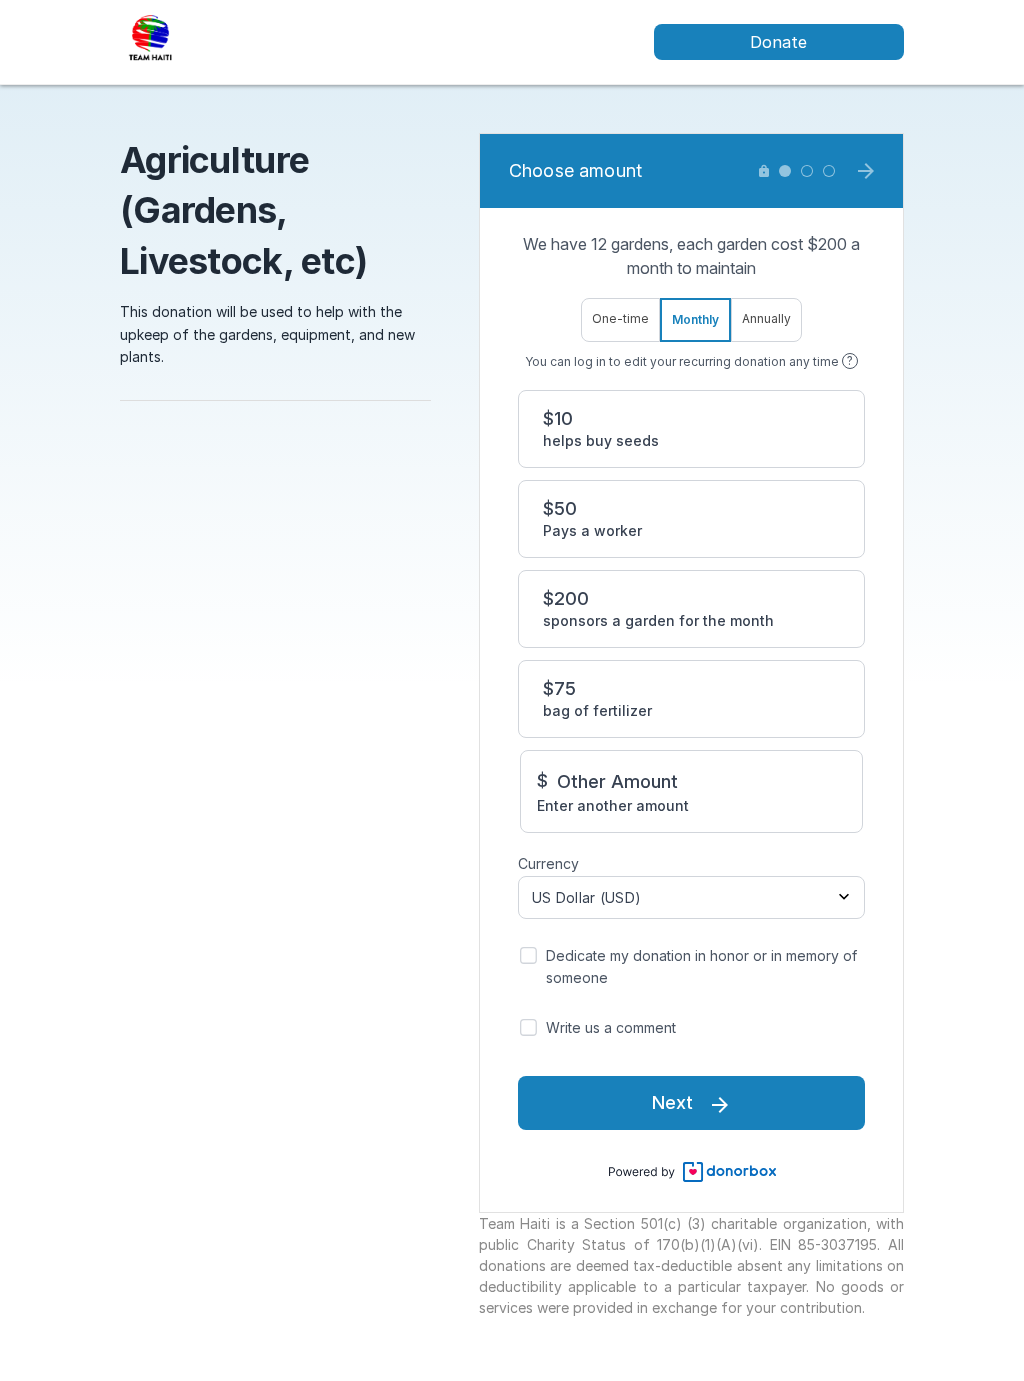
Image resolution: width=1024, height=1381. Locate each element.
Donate (778, 42)
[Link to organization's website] (150, 40)
